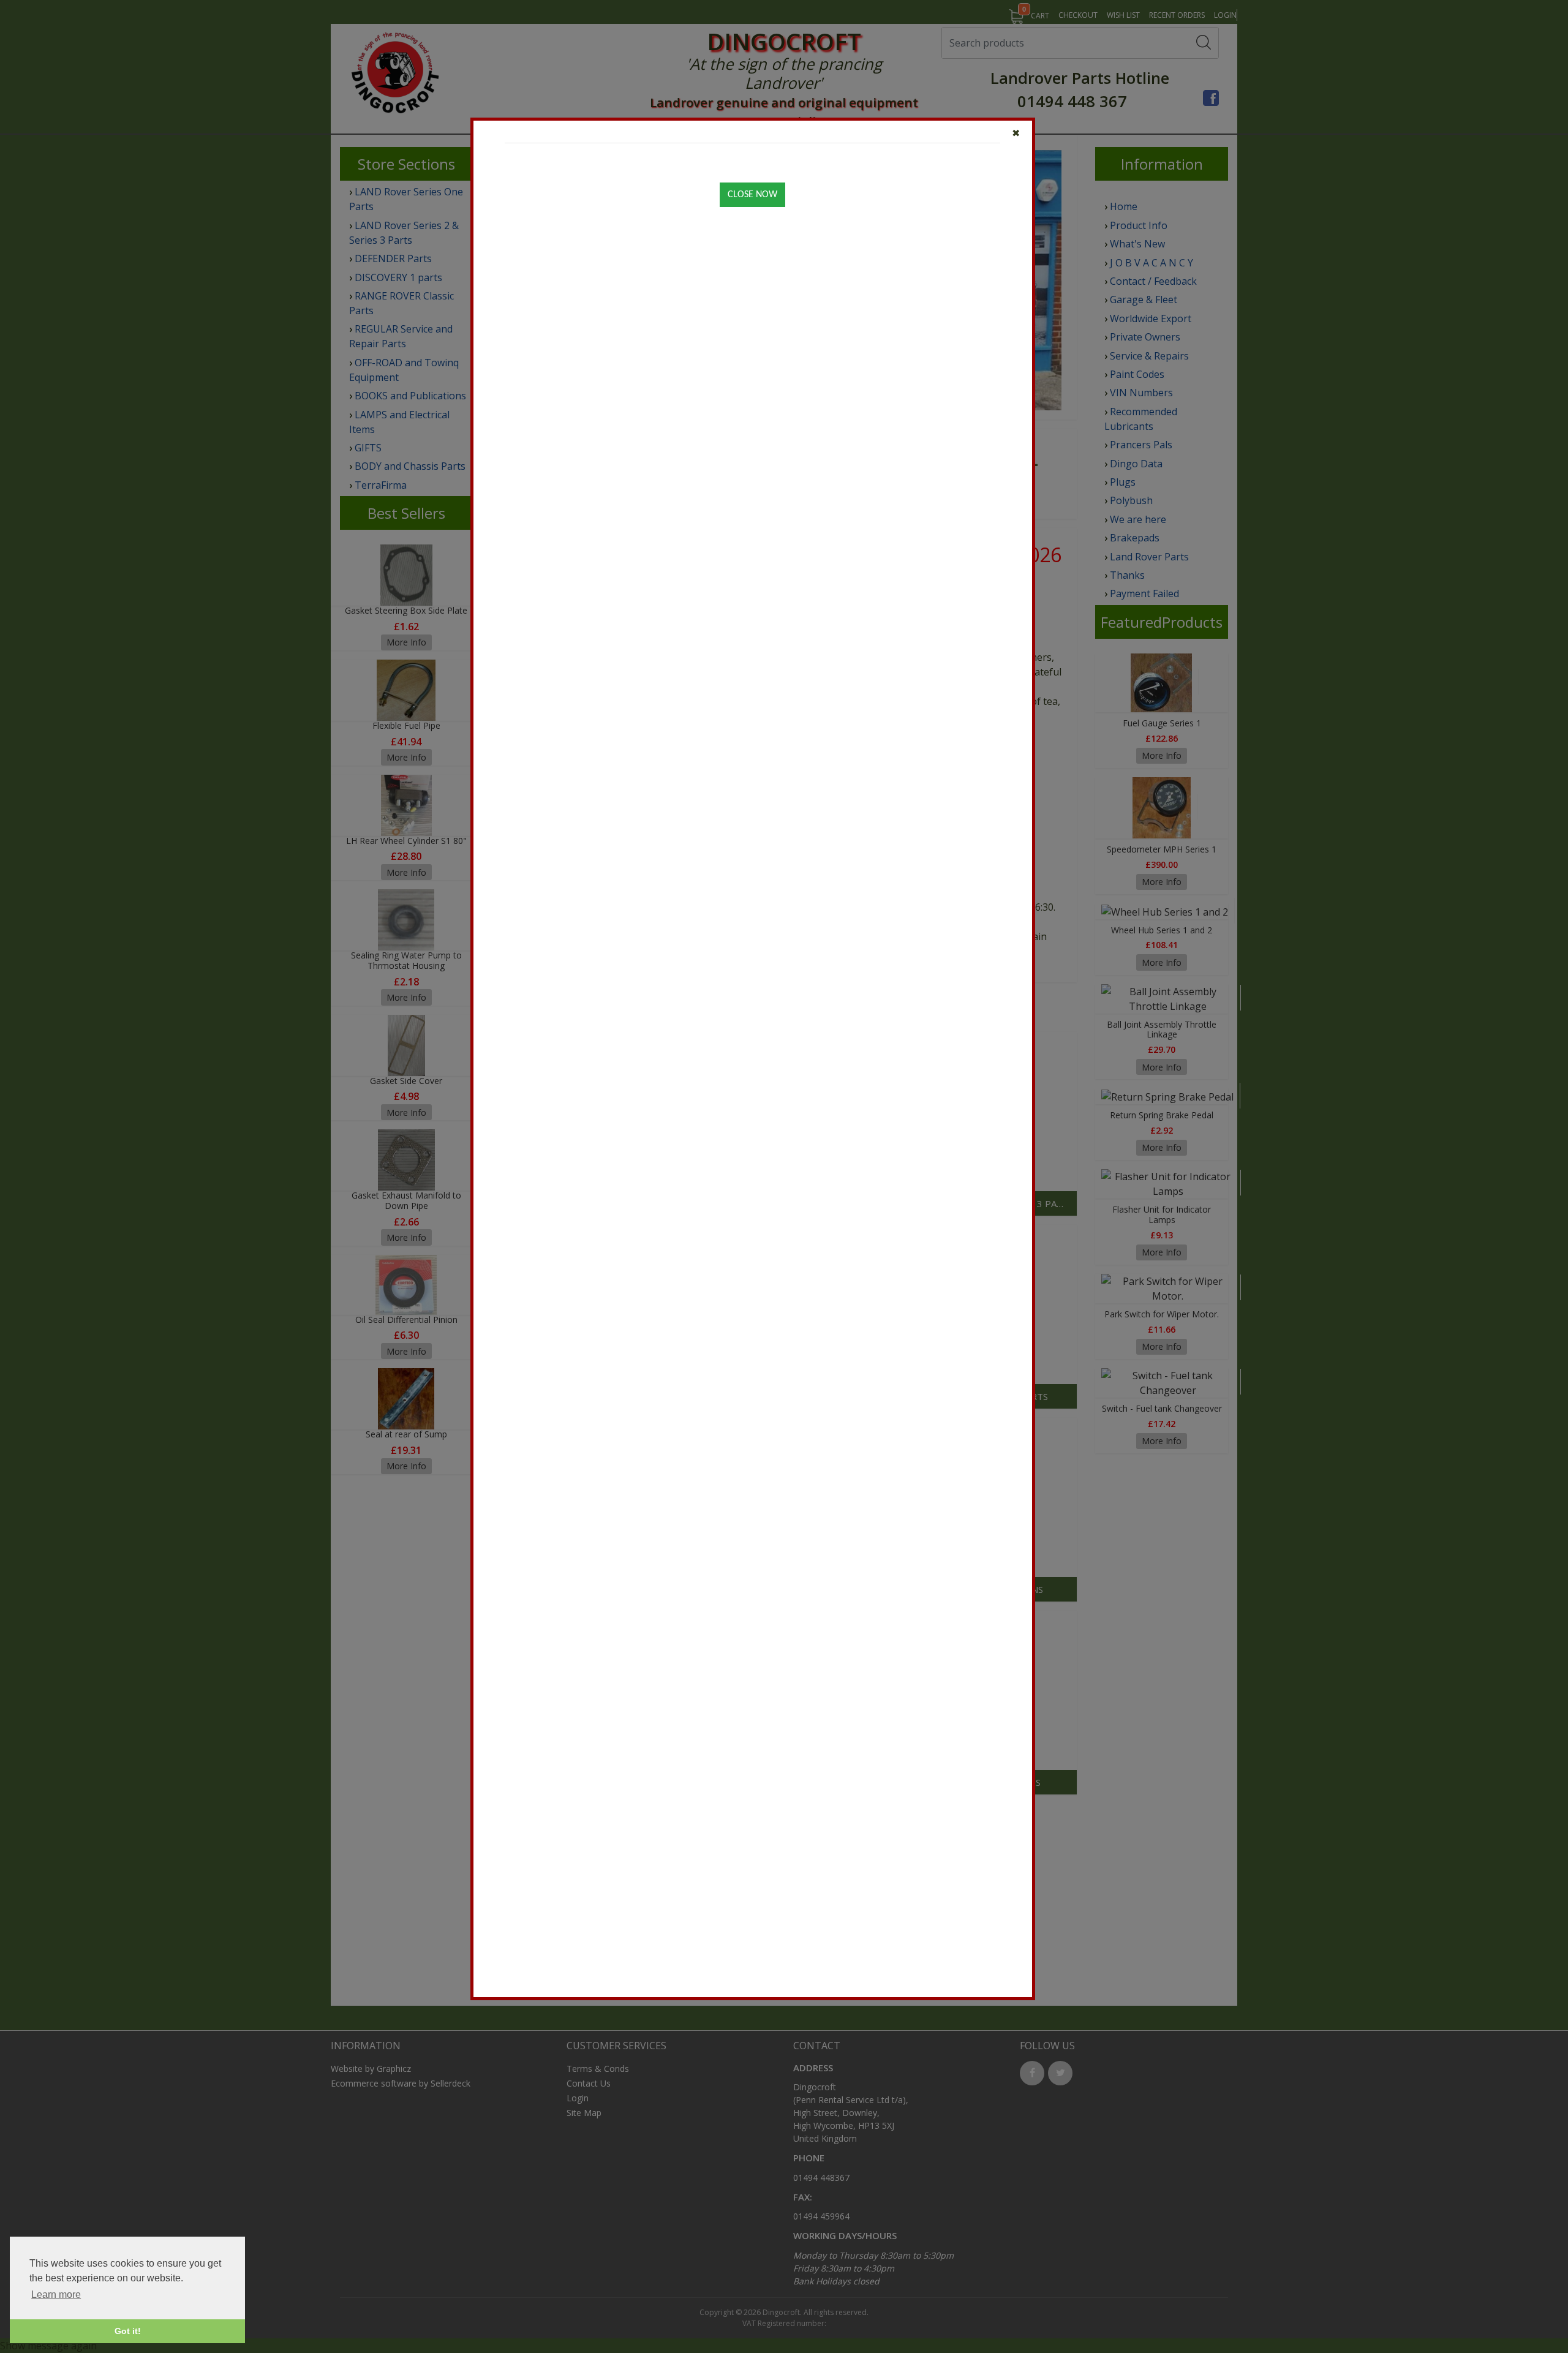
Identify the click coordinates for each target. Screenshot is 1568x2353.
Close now (752, 195)
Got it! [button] (128, 2331)
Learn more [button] (56, 2295)
